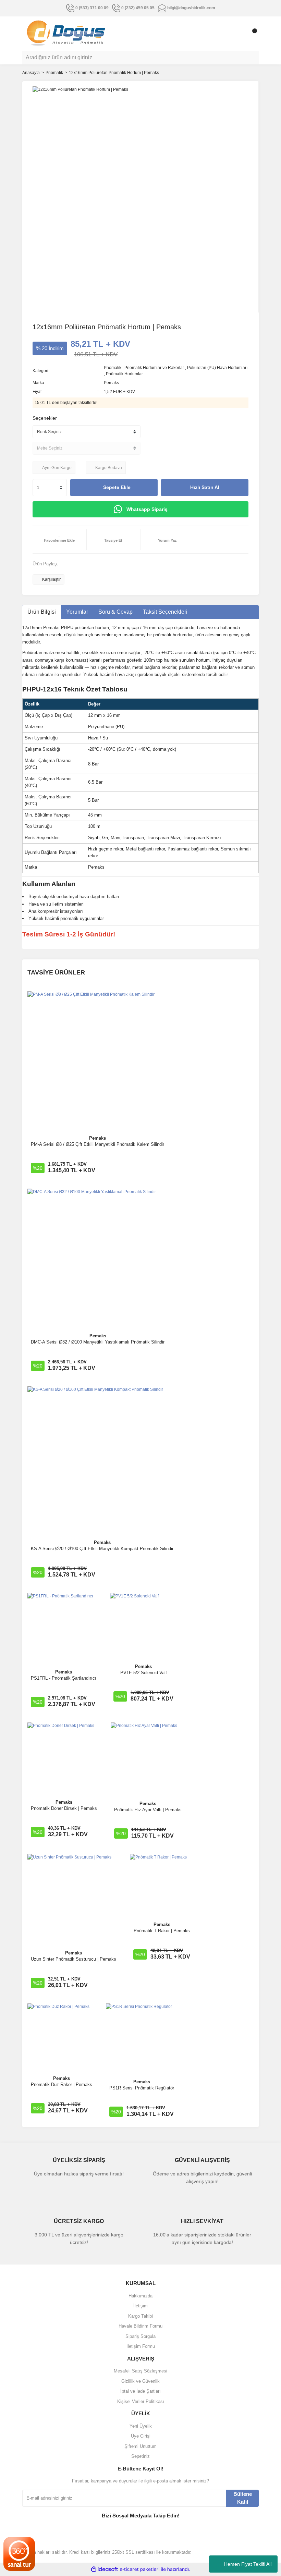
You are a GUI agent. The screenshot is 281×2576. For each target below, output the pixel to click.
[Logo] (66, 33)
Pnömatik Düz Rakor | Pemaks (62, 2084)
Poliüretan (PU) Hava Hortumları (217, 368)
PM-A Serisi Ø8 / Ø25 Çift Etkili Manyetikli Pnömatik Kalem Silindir (97, 1144)
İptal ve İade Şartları (140, 2391)
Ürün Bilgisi (42, 612)
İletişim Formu (141, 2346)
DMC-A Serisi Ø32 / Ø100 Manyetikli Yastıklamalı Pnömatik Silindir (98, 1342)
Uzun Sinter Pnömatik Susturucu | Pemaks (74, 1959)
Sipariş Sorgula (140, 2336)
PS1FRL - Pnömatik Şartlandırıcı (64, 1678)
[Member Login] (238, 34)
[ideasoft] (105, 2569)
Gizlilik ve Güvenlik (140, 2381)
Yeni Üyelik (141, 2426)
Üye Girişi (141, 2436)
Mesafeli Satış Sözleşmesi (140, 2371)
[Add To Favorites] (59, 540)
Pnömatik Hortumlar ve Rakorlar (154, 368)
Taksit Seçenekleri (165, 612)
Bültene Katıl (243, 2498)
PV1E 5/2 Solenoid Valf (144, 1673)
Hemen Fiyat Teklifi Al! (248, 2564)
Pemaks (111, 383)
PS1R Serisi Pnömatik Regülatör (142, 2088)
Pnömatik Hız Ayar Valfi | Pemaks (148, 1810)
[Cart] (252, 34)
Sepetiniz (140, 2456)
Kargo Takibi (140, 2316)
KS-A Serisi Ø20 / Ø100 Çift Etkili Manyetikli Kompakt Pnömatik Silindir (102, 1549)
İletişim (140, 2306)
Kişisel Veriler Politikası (141, 2401)
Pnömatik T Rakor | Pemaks (162, 1931)
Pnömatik (113, 368)
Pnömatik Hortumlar (124, 374)
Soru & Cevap (115, 612)
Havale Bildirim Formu (140, 2326)
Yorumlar (77, 612)
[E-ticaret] (140, 2569)
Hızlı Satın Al (205, 487)
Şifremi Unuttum (140, 2446)
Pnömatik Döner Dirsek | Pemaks (64, 1808)
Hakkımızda (140, 2296)
